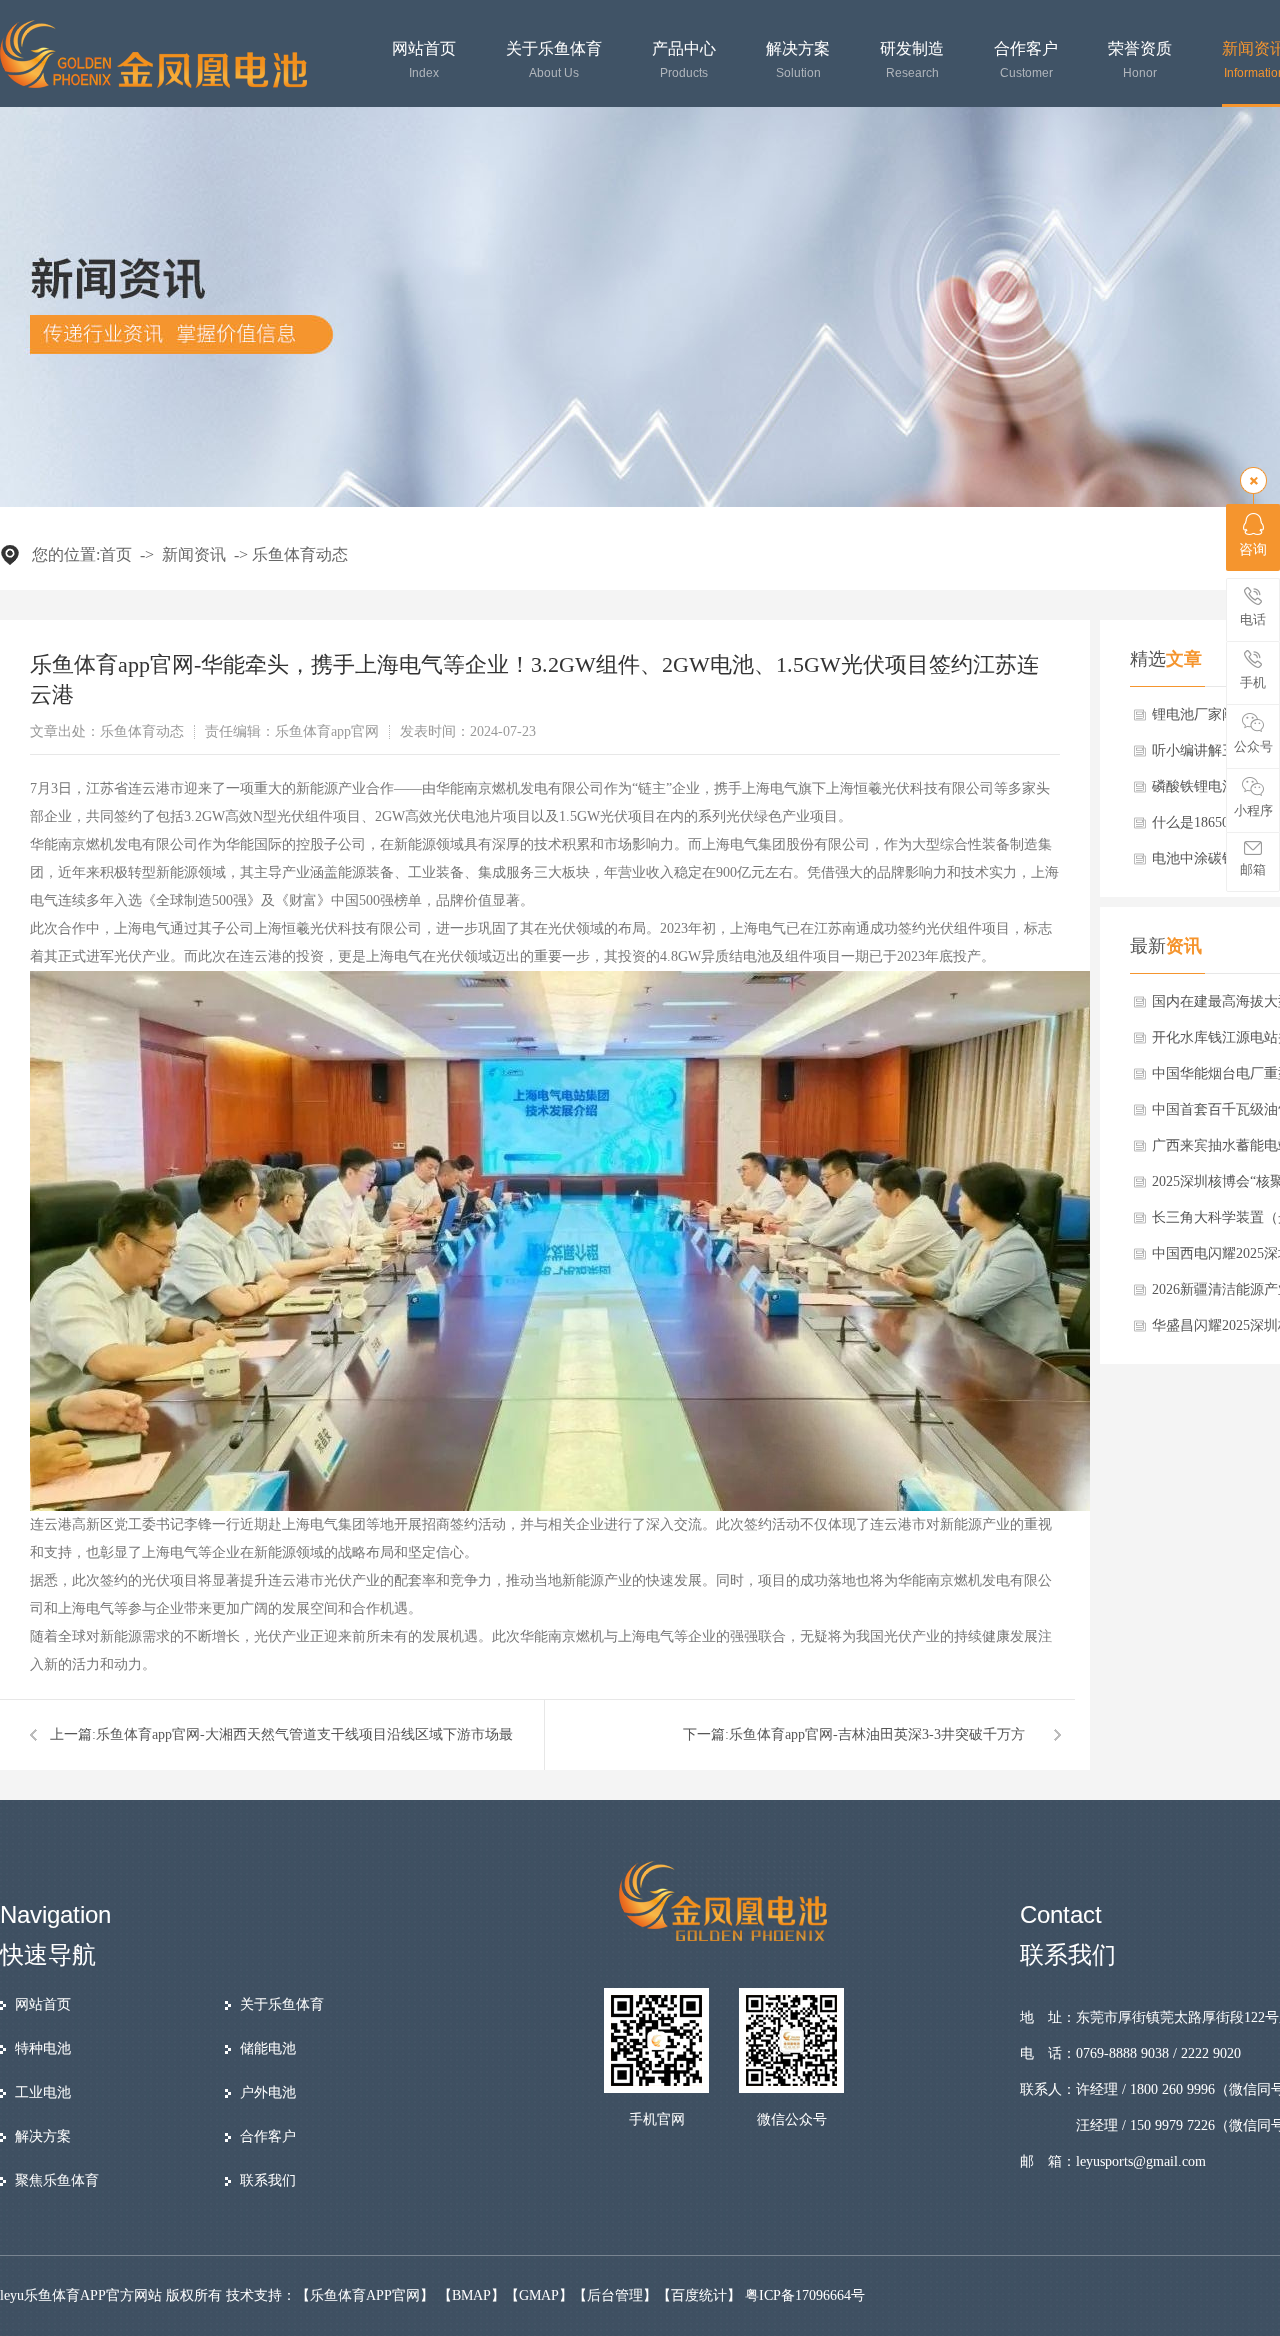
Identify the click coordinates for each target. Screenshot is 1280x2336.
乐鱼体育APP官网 (365, 2295)
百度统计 (699, 2295)
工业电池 (43, 2092)
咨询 (1253, 549)
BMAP (471, 2295)
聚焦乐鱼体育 (57, 2180)
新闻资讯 (194, 554)
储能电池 (268, 2048)
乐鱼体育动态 (300, 554)
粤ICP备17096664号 (805, 2295)
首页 (116, 554)
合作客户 (1026, 60)
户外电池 (268, 2092)
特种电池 (43, 2048)
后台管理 (615, 2295)
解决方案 (798, 60)
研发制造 (912, 60)
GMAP (539, 2295)
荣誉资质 (1140, 60)
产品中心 (684, 60)
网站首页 (424, 60)
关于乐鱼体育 (554, 60)
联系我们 (268, 2180)
